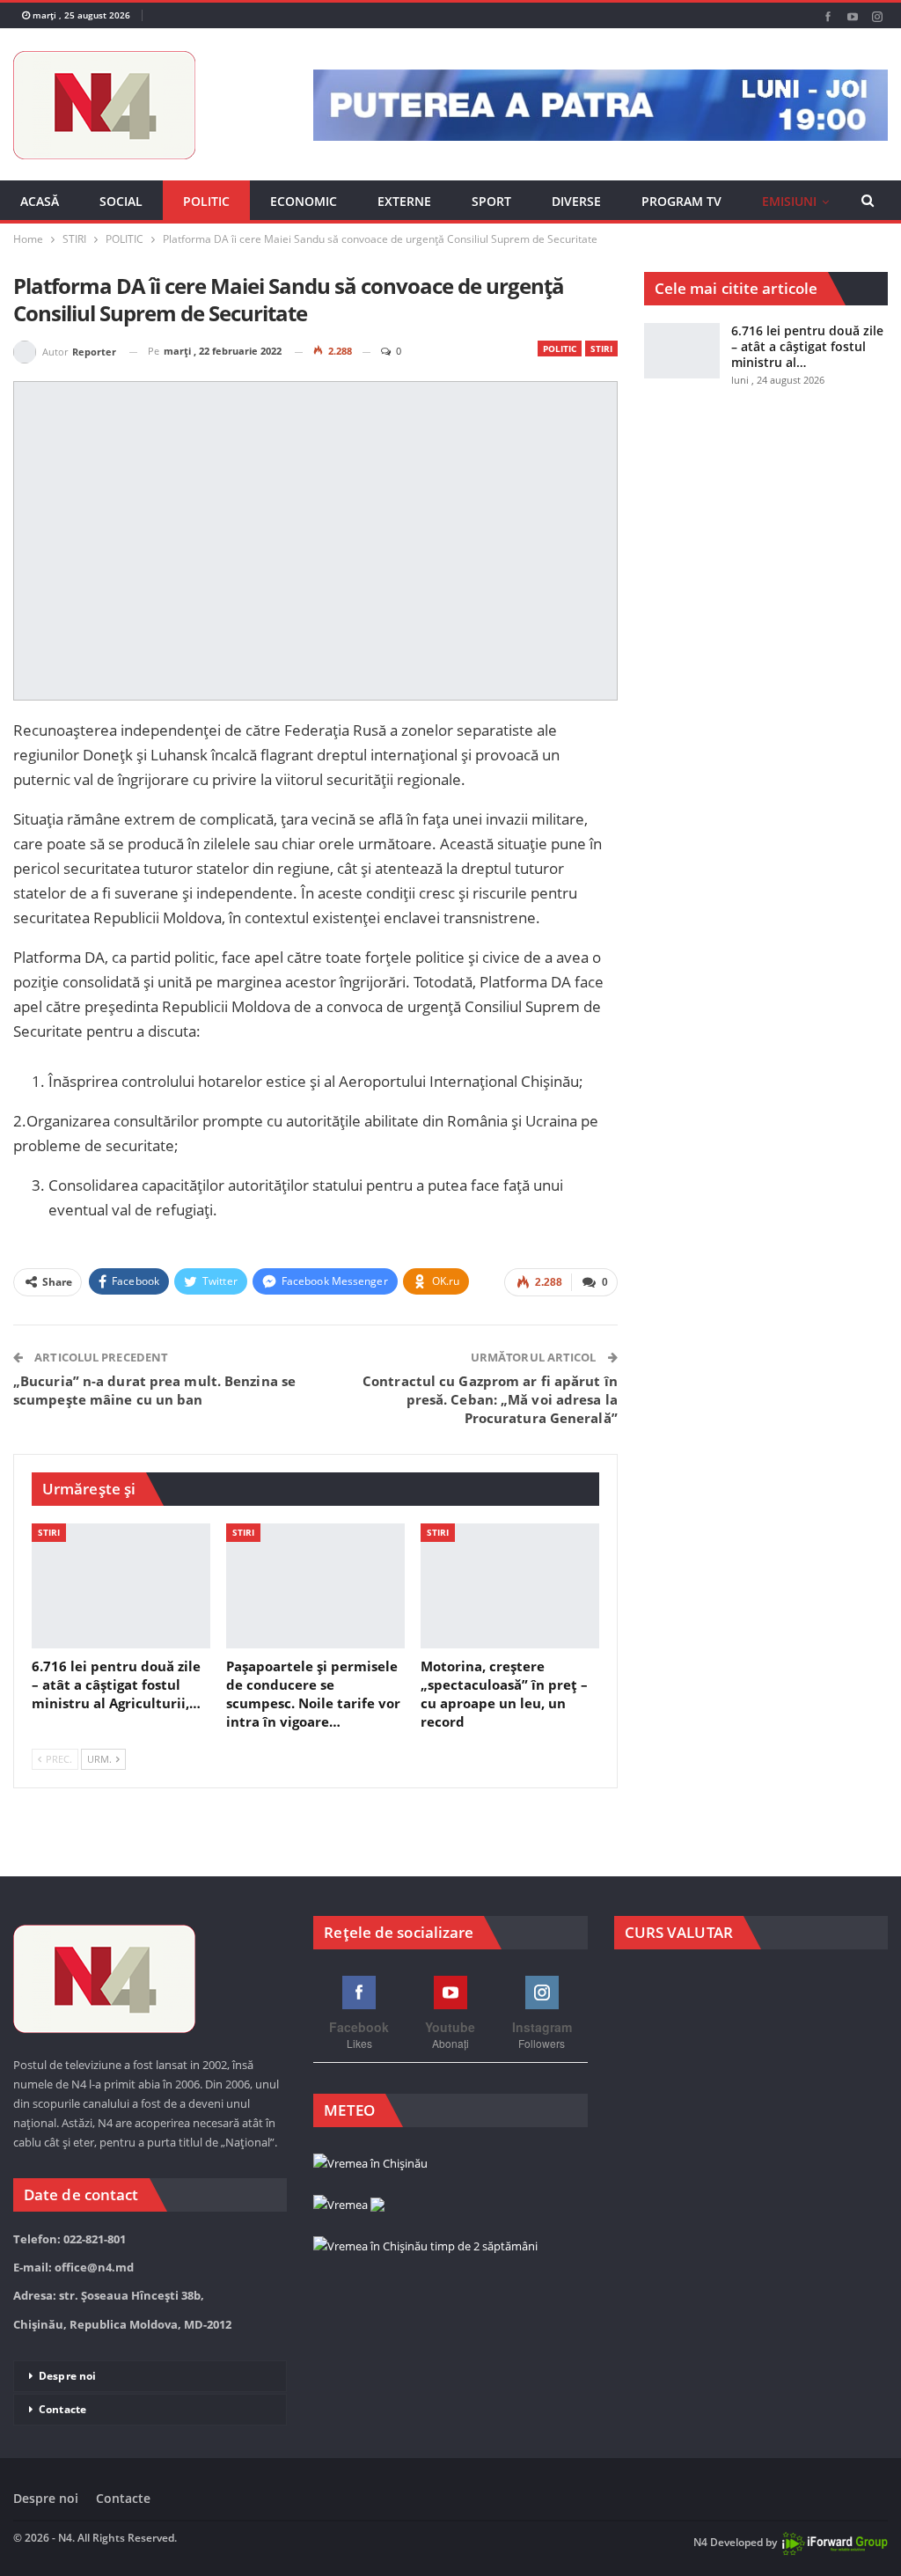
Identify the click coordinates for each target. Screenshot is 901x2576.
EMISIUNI (789, 201)
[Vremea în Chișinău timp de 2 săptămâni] (425, 2247)
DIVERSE (576, 201)
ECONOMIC (304, 201)
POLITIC (206, 201)
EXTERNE (404, 201)
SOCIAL (121, 201)
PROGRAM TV (681, 201)
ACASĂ (40, 201)
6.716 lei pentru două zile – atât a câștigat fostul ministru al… (807, 346)
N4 (700, 2542)
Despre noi (67, 2376)
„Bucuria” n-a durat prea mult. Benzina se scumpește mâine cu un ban (154, 1390)
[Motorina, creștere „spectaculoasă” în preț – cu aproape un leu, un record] (510, 1586)
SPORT (491, 201)
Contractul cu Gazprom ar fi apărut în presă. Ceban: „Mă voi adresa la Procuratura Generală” (490, 1399)
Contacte (62, 2409)
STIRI (601, 349)
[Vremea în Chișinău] (370, 2164)
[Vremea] (349, 2205)
